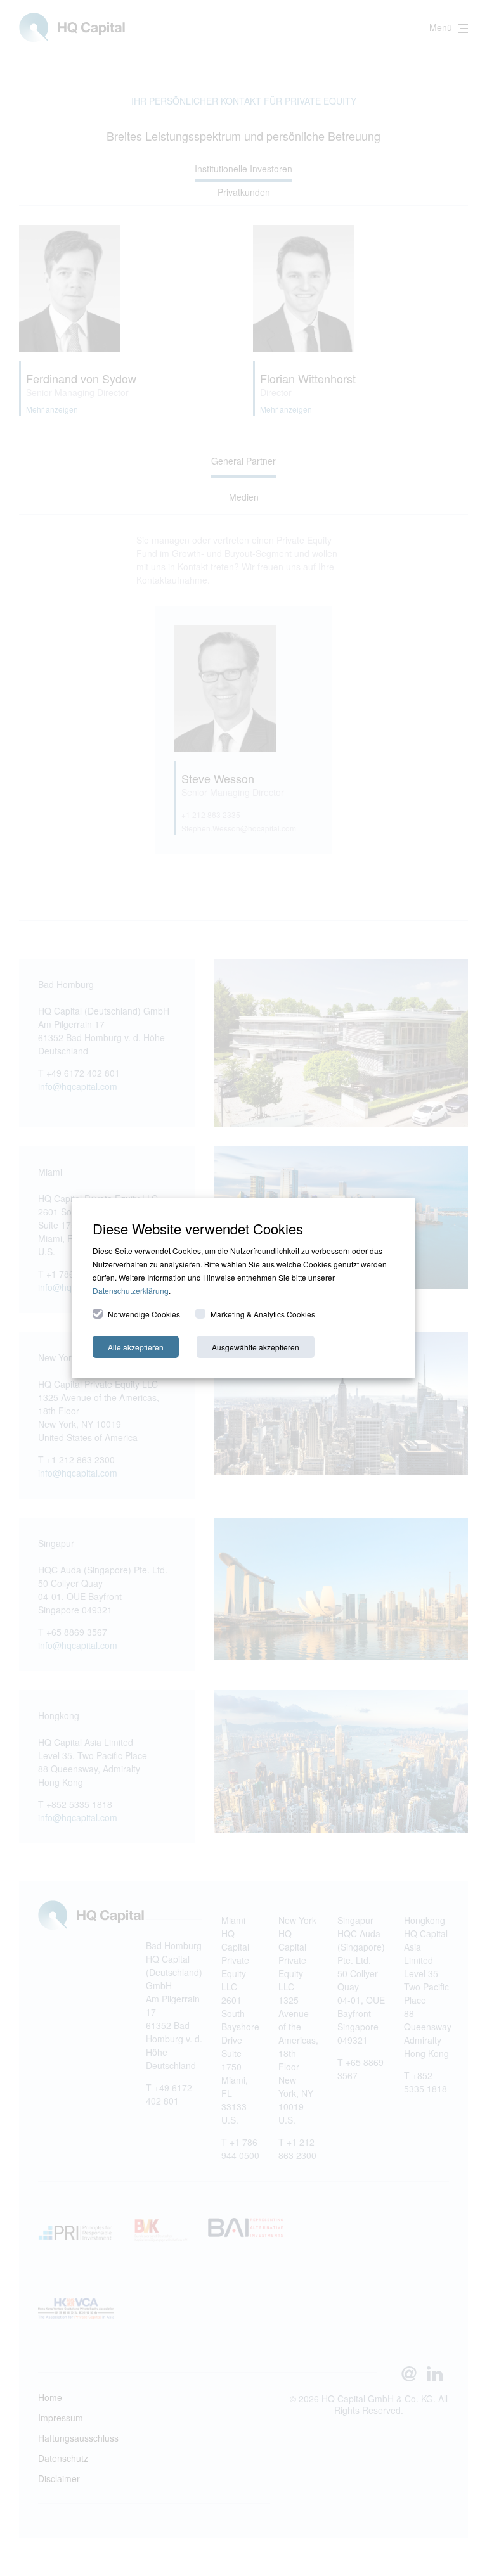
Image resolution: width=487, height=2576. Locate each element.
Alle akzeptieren (136, 1347)
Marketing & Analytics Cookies (263, 1314)
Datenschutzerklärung (131, 1291)
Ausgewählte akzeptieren (256, 1347)
